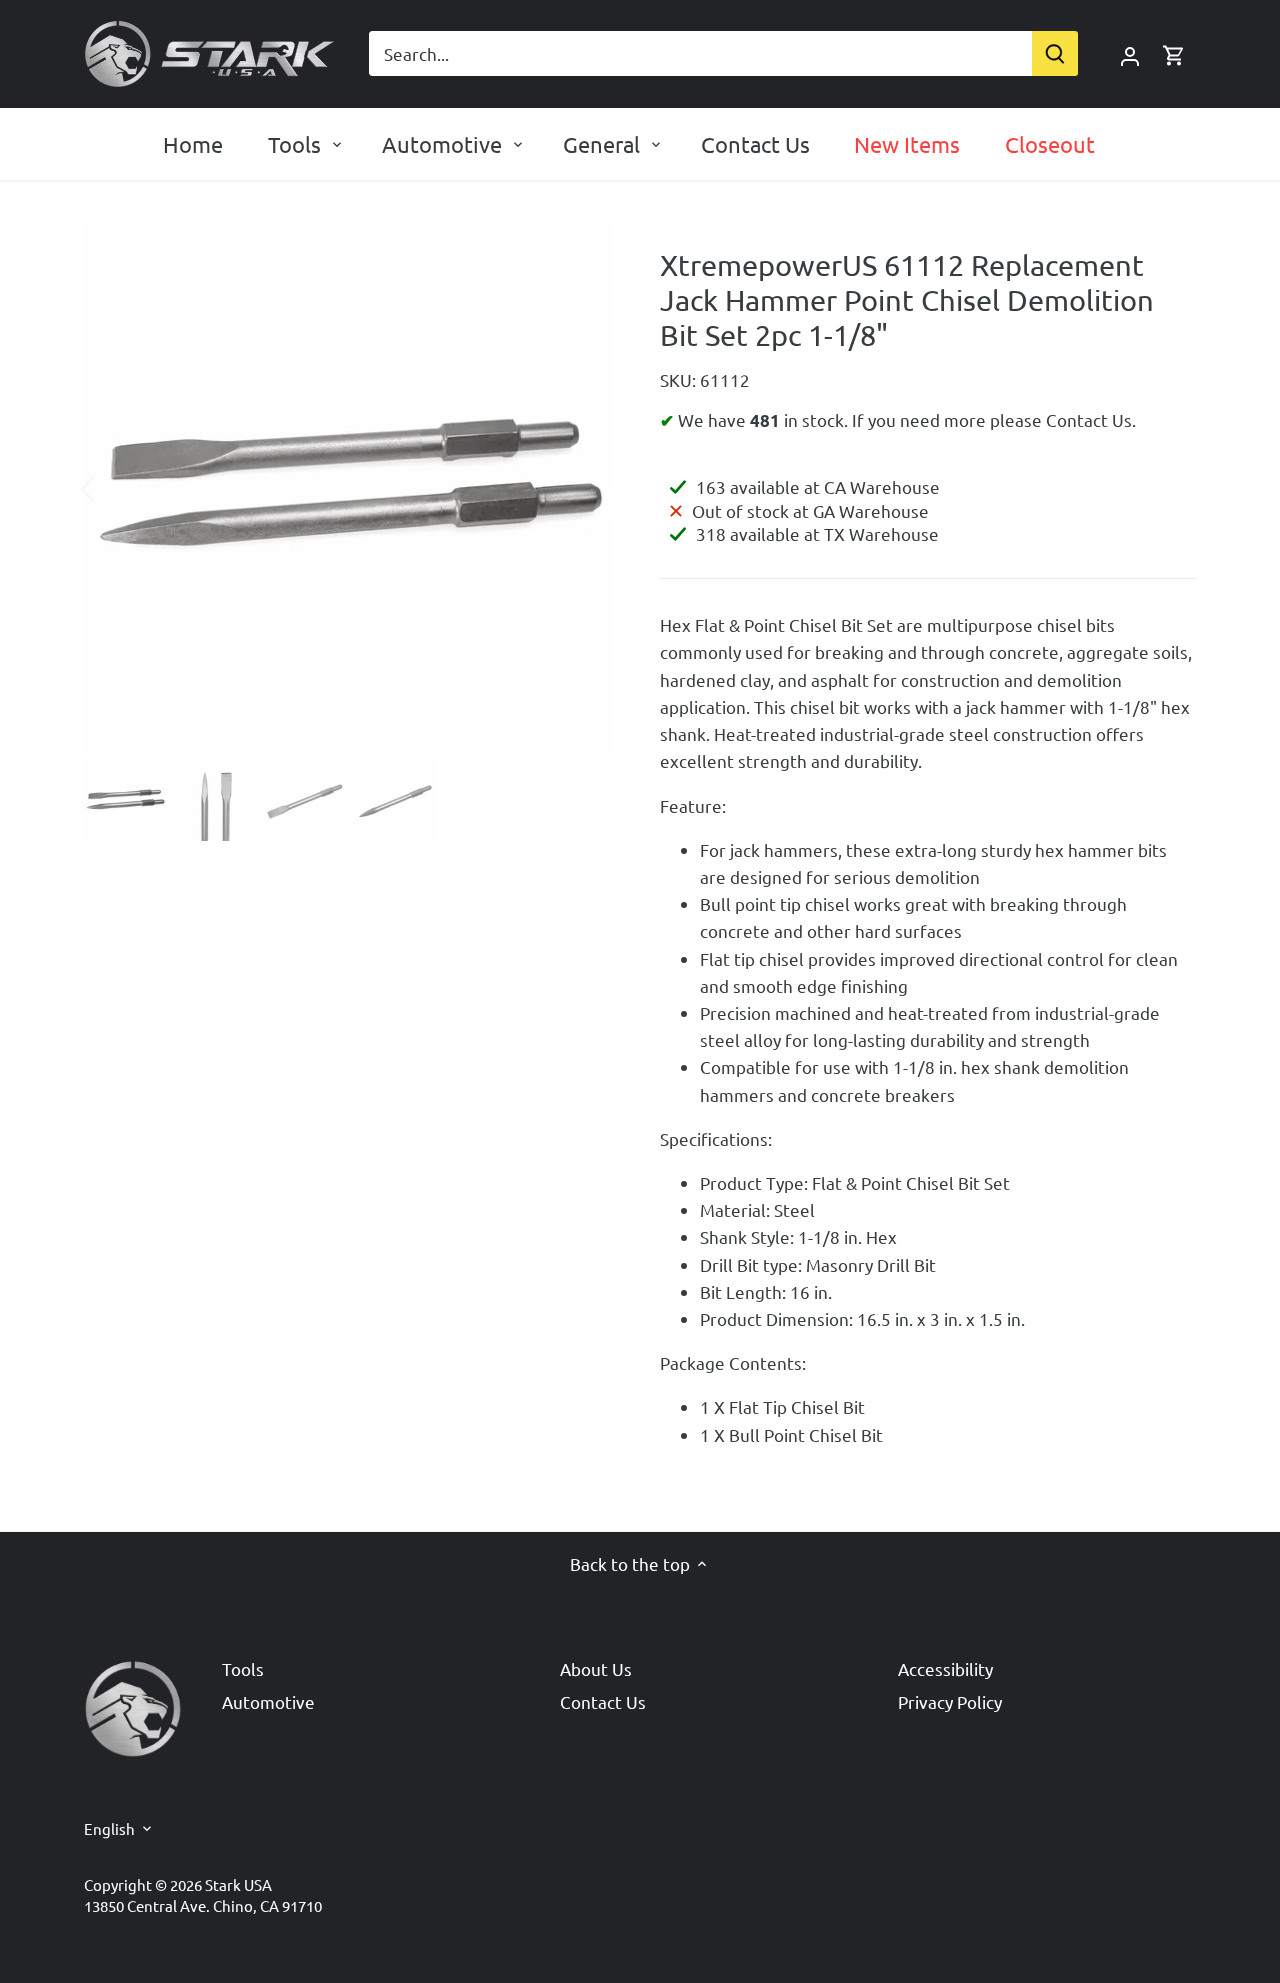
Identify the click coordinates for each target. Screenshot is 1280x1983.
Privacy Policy (950, 1701)
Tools (243, 1668)
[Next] (582, 487)
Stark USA (238, 1884)
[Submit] (1055, 53)
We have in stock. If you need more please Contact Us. (905, 419)
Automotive (268, 1701)
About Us (596, 1668)
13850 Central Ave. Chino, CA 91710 (203, 1905)
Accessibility (945, 1668)
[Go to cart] (1174, 53)
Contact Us (603, 1701)
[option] (348, 487)
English (109, 1829)
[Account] (1130, 53)
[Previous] (114, 487)
